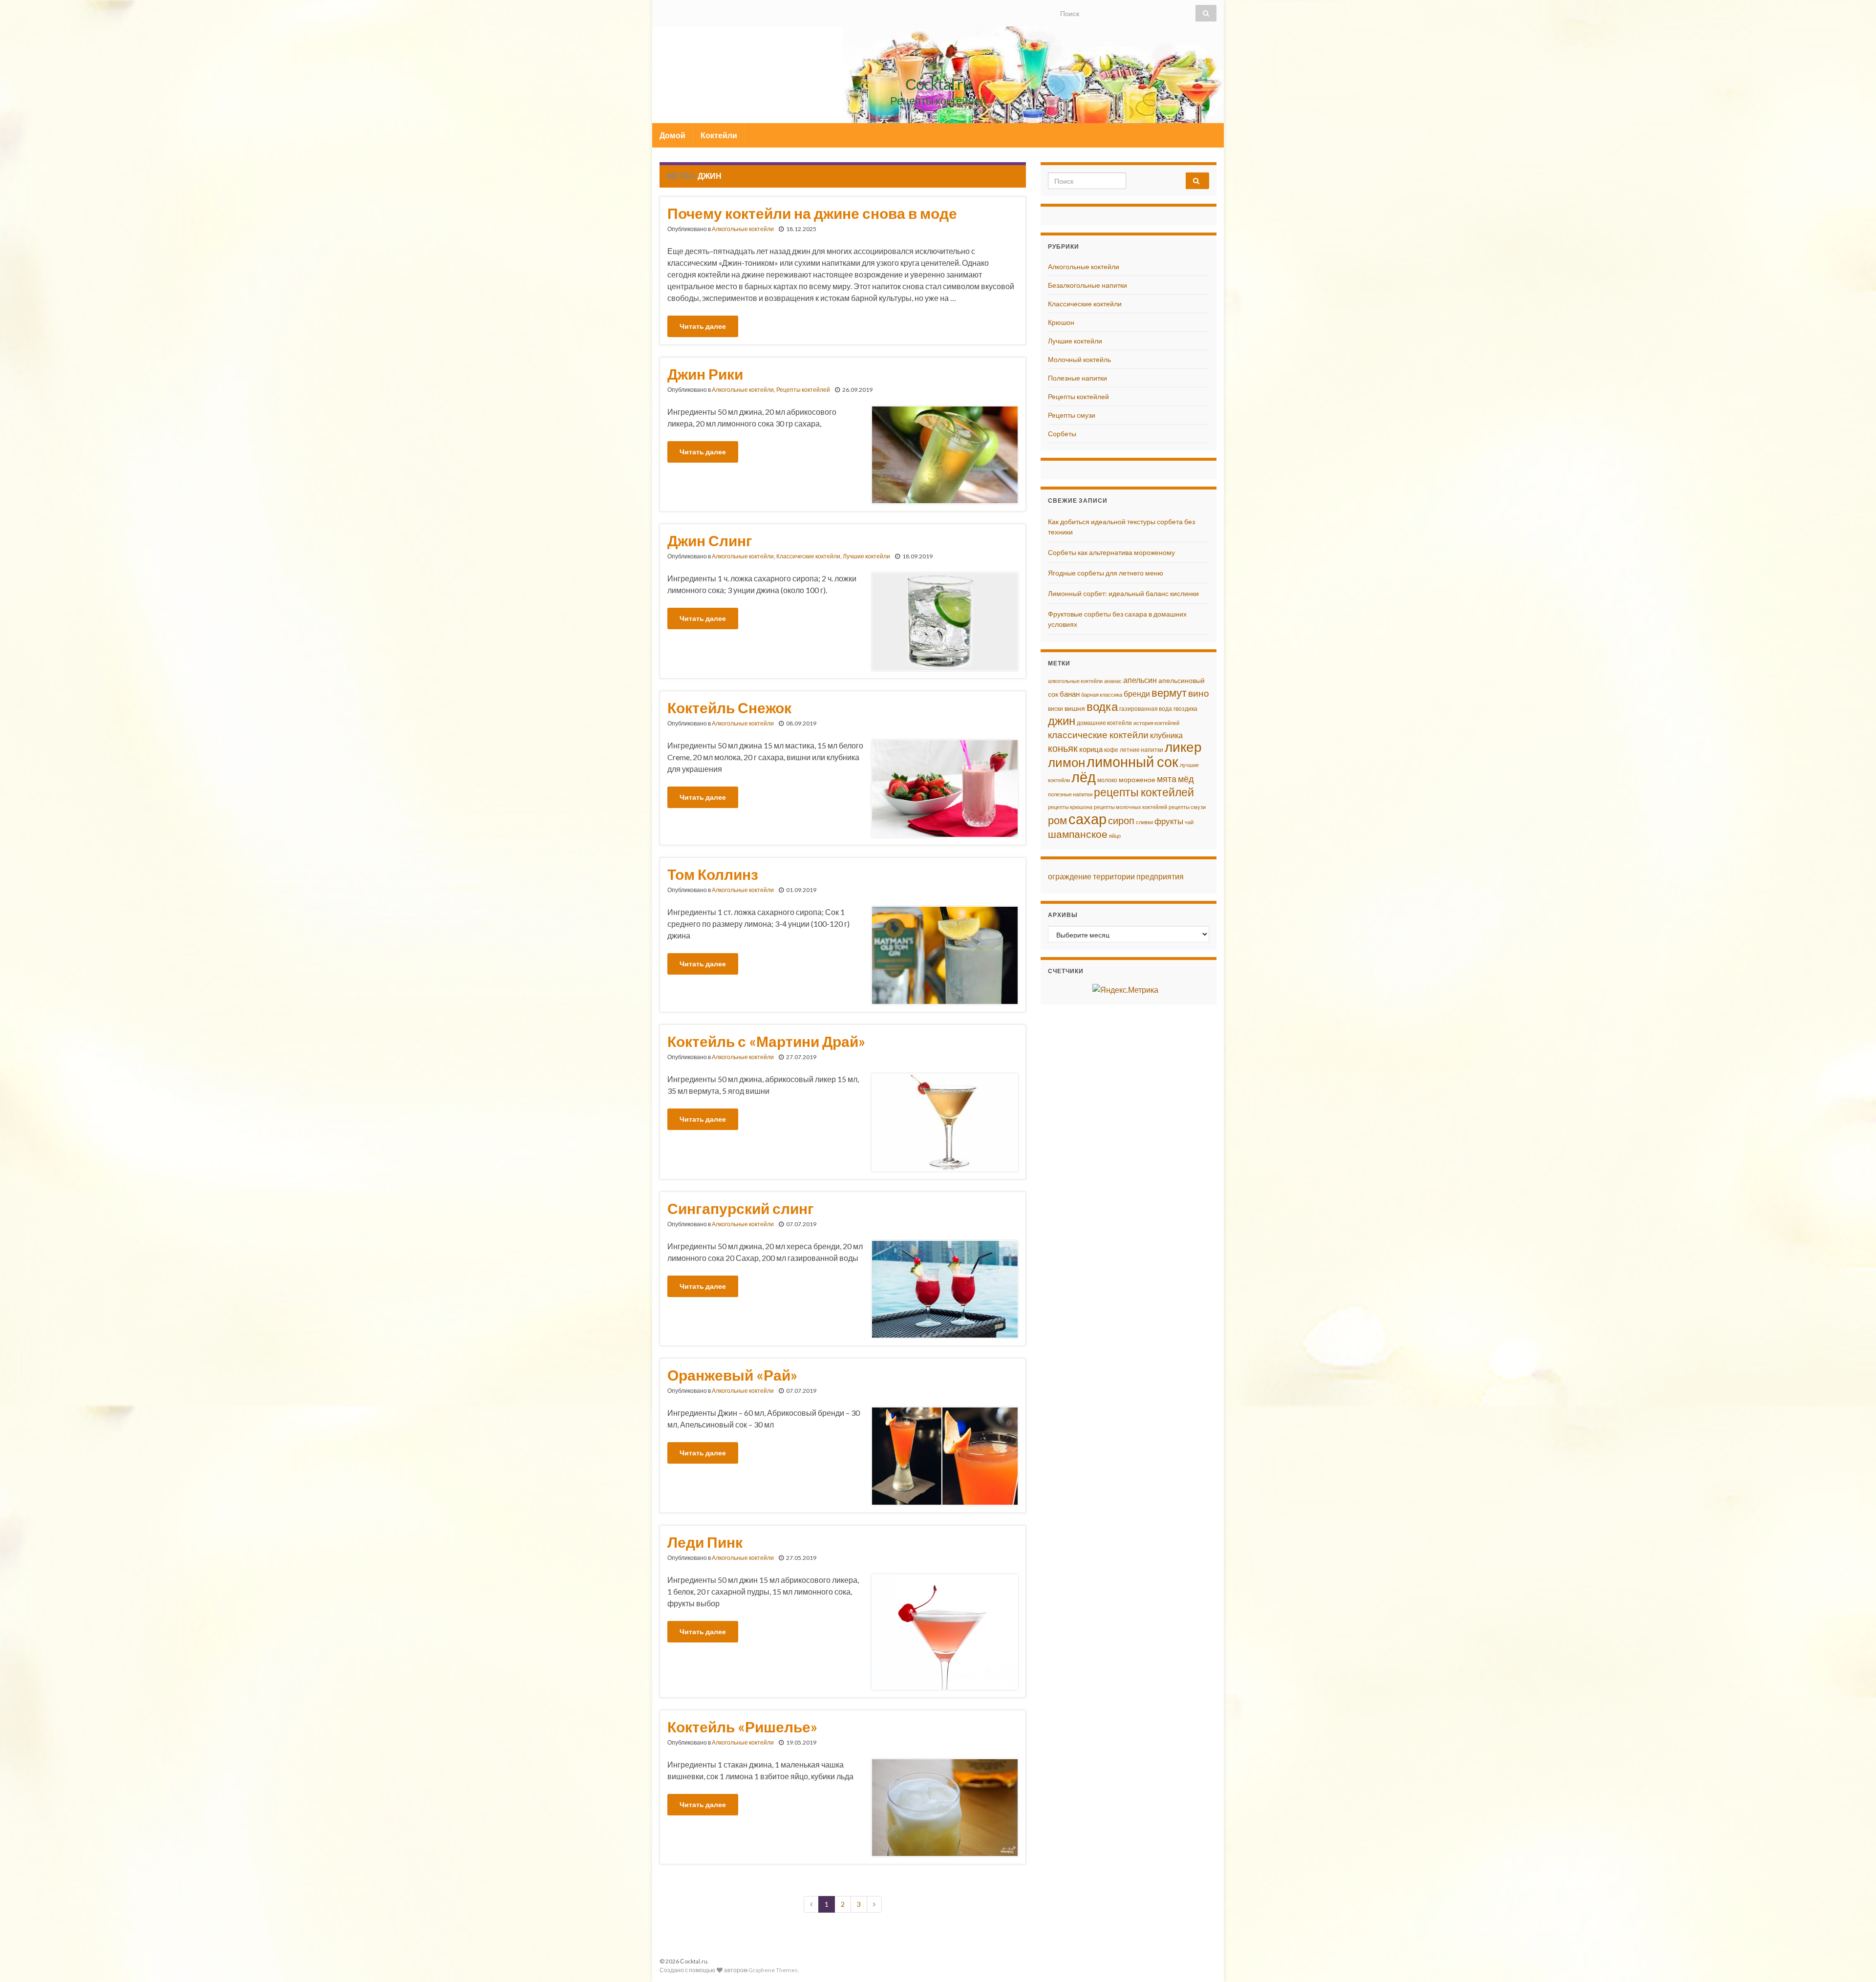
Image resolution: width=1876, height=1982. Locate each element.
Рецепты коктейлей (803, 390)
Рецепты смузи (1072, 415)
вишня (1075, 708)
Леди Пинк (705, 1542)
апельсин (1140, 680)
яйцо (1115, 836)
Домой (672, 135)
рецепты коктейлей (1144, 792)
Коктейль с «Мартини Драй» (766, 1041)
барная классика (1102, 694)
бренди (1137, 693)
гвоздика (1185, 709)
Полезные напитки (1077, 378)
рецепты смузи (1187, 807)
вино (1199, 693)
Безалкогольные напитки (1087, 285)
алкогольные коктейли (1075, 681)
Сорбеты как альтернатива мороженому (1111, 552)
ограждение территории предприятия (1116, 876)
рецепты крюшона (1070, 807)
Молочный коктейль (1079, 359)
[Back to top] (1854, 1960)
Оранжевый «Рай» (732, 1375)
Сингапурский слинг (741, 1208)
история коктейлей (1156, 723)
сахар (1087, 819)
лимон (1066, 762)
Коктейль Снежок (729, 707)
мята (1167, 779)
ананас (1113, 681)
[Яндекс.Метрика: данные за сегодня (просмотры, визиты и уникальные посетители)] (1125, 990)
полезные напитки (1070, 794)
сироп (1121, 820)
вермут (1169, 693)
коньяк (1063, 748)
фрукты (1169, 821)
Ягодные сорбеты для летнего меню (1106, 573)
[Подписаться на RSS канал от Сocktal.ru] (664, 11)
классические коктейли (1098, 735)
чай (1189, 822)
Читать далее (703, 326)
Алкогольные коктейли (743, 229)
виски (1055, 709)
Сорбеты (1062, 434)
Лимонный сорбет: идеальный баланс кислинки (1123, 593)
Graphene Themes (773, 1970)
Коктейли (719, 135)
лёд (1084, 777)
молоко (1107, 780)
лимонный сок (1132, 762)
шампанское (1078, 834)
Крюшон (1061, 322)
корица (1091, 749)
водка (1102, 706)
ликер (1183, 747)
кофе (1111, 750)
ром (1057, 820)
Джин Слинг (710, 540)
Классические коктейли (808, 556)
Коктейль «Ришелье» (742, 1726)
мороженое (1137, 780)
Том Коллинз (713, 874)
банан (1070, 694)
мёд (1186, 779)
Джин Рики (705, 374)
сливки (1144, 822)
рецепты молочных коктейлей (1130, 807)
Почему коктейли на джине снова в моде (812, 213)
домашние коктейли (1104, 723)
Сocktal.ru (938, 84)
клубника (1166, 735)
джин (1062, 720)
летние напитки (1141, 750)
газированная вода (1146, 709)
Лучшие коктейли (866, 556)
